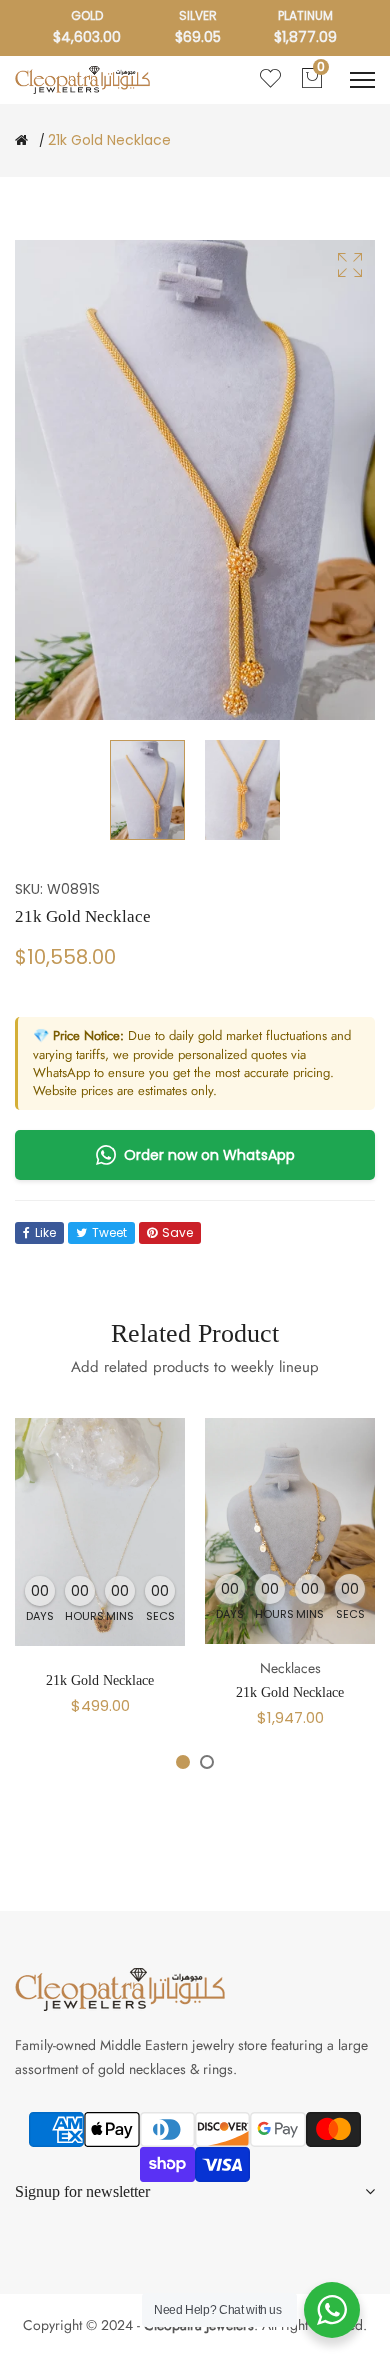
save (177, 1232)
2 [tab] (207, 1762)
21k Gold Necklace (100, 1680)
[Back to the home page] (21, 140)
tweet (109, 1232)
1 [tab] (183, 1762)
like (45, 1232)
